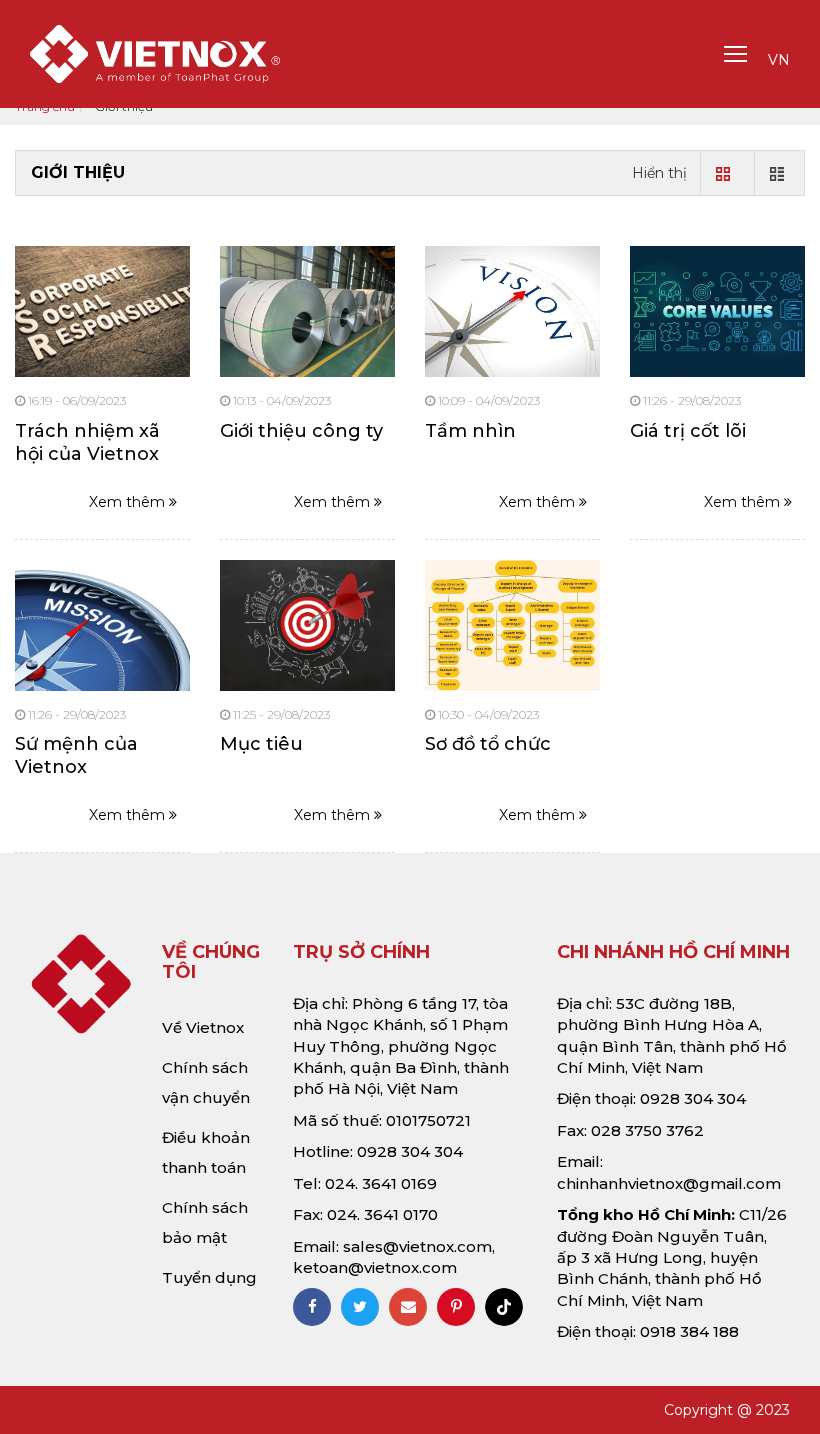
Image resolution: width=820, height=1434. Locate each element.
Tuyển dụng (209, 1277)
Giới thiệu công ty (301, 431)
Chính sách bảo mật (205, 1222)
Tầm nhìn (470, 431)
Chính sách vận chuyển (206, 1082)
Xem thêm (129, 502)
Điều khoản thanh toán (206, 1152)
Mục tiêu (261, 744)
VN (779, 60)
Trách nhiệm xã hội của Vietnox (87, 442)
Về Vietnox (203, 1027)
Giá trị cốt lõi (688, 431)
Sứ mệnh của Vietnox (76, 755)
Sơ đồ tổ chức (488, 744)
